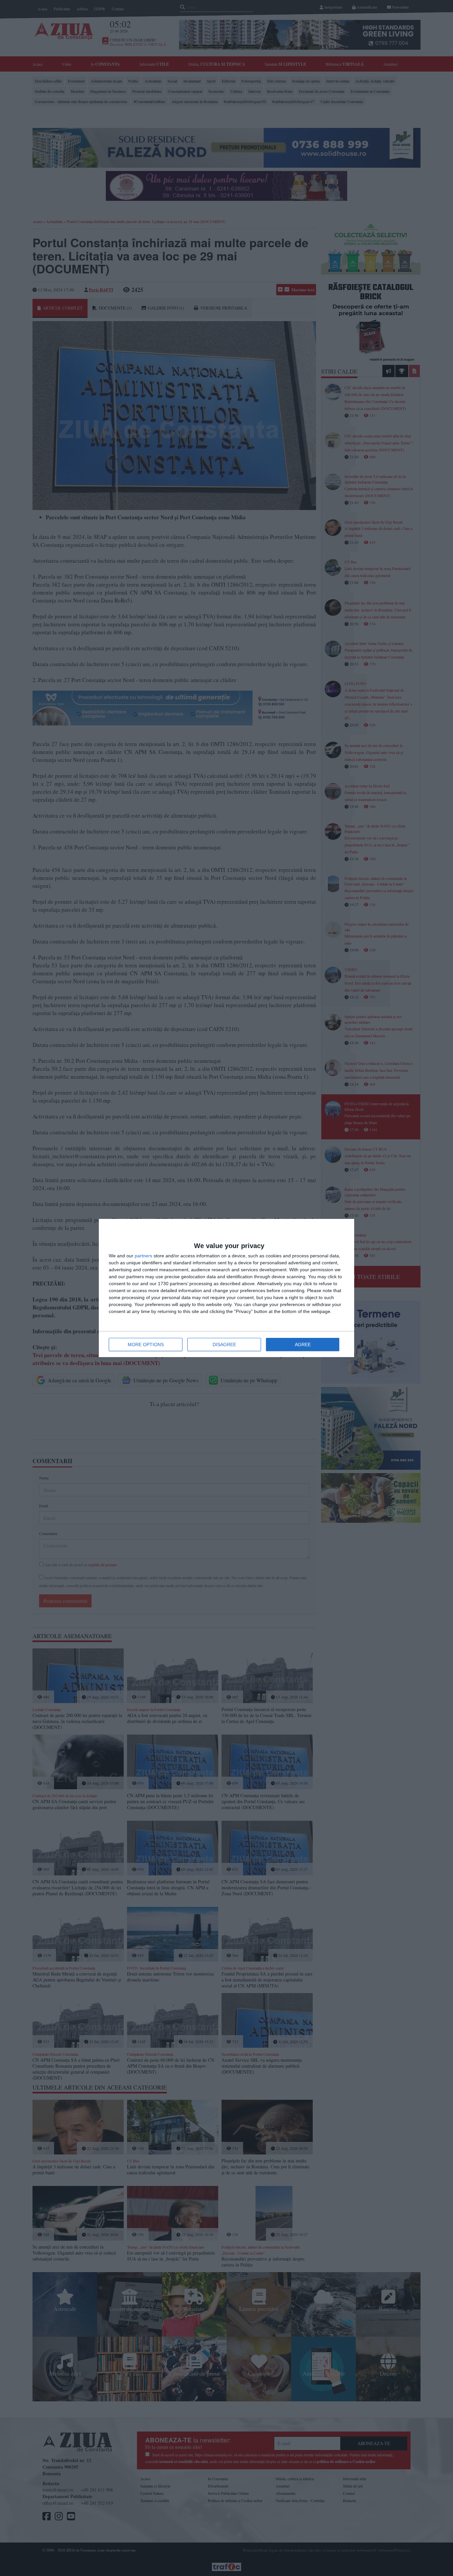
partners (143, 1256)
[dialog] (227, 1288)
